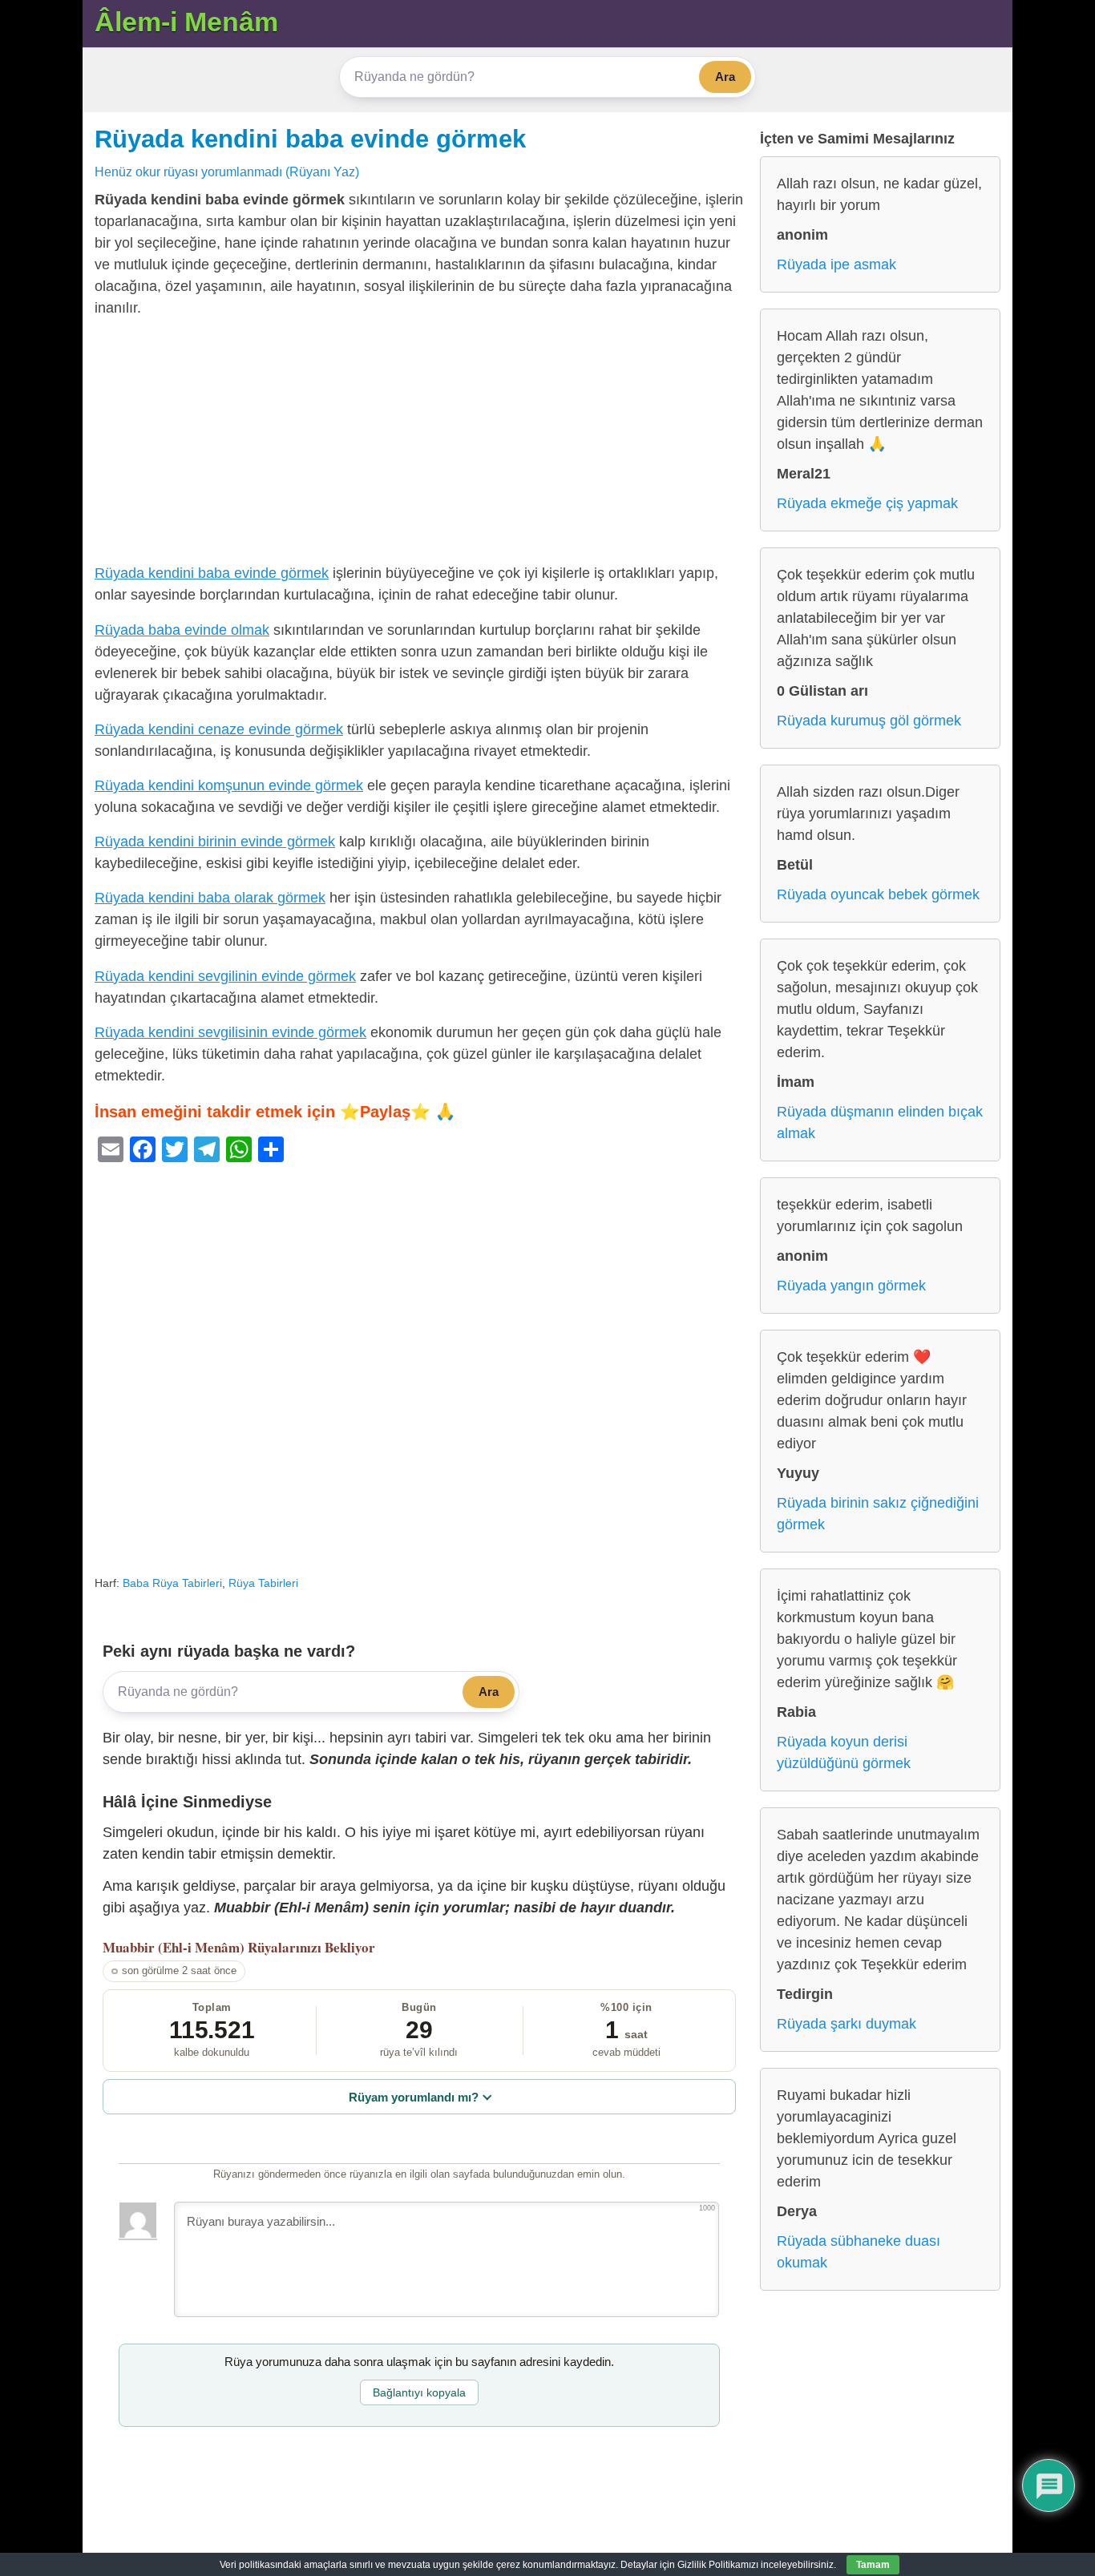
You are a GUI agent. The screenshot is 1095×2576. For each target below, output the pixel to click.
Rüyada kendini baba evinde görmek (310, 139)
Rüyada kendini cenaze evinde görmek (219, 729)
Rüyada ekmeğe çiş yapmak (867, 503)
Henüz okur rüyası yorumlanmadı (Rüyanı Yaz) (227, 172)
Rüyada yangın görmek (851, 1286)
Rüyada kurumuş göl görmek (869, 721)
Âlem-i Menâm (186, 22)
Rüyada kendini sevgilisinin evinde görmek (230, 1032)
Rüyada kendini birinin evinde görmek (215, 842)
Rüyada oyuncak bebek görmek (878, 894)
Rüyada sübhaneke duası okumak (859, 2252)
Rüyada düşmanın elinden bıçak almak (880, 1122)
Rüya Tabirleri (263, 1583)
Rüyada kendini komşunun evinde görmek (229, 785)
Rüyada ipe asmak (836, 264)
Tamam (873, 2565)
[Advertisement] (419, 444)
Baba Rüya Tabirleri (172, 1583)
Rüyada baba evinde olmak (182, 630)
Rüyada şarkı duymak (847, 2024)
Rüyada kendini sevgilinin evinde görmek (225, 976)
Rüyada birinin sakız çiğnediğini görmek (878, 1514)
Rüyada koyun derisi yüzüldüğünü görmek (844, 1752)
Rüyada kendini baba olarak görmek (210, 898)
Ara (725, 77)
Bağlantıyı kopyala (419, 2392)
